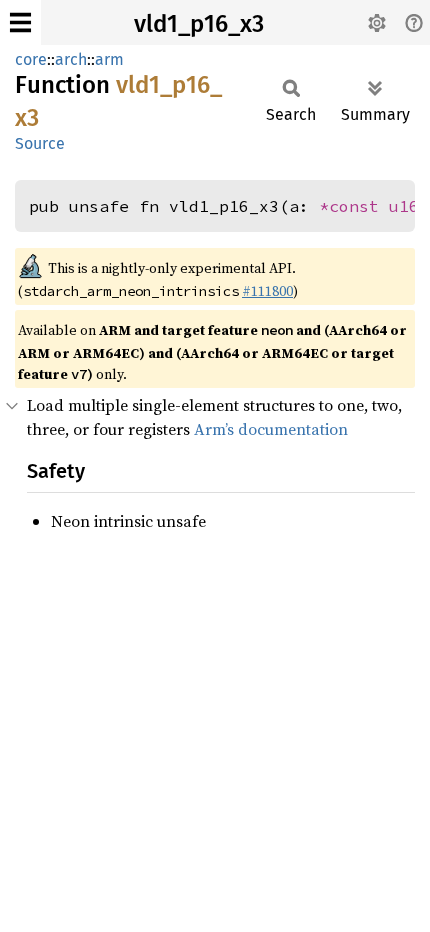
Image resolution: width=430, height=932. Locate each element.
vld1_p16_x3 (199, 24)
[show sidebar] (20, 22)
